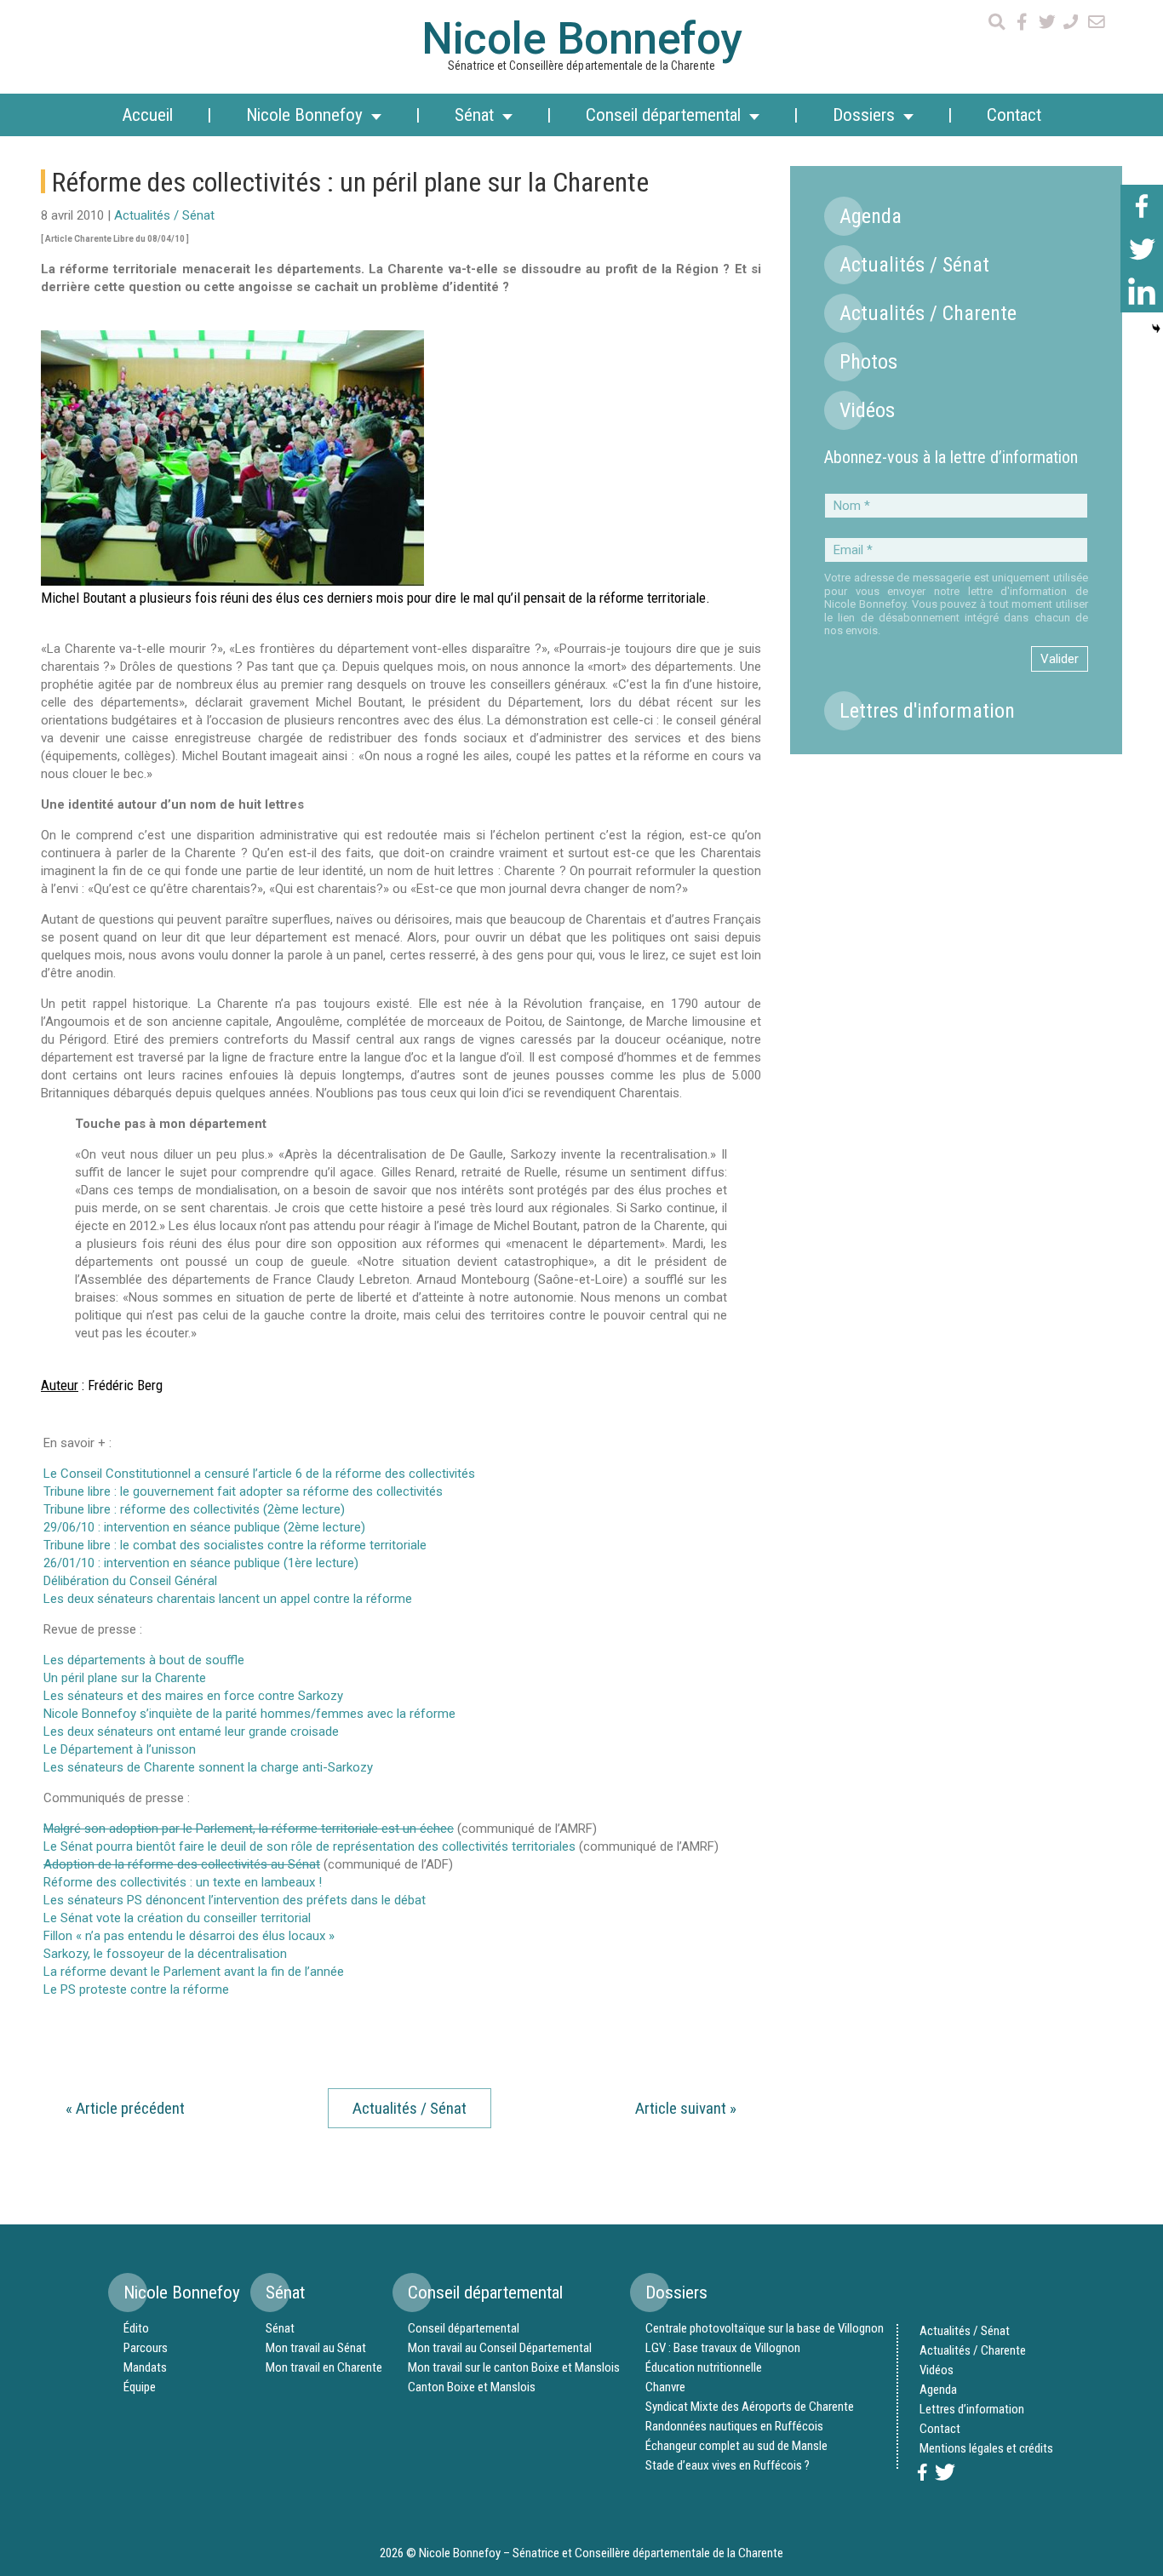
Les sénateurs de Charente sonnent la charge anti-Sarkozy (208, 1767)
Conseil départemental (464, 2328)
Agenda (871, 216)
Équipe (140, 2387)
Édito (136, 2328)
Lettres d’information (972, 2409)
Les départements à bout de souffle (144, 1660)
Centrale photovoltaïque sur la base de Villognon (765, 2328)
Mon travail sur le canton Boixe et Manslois (514, 2367)
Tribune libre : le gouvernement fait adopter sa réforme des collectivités (243, 1491)
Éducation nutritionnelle (704, 2367)
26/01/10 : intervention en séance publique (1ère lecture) (201, 1563)
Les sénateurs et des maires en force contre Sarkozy (193, 1696)
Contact (1014, 115)
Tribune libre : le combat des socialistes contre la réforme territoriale (235, 1545)
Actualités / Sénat (164, 215)
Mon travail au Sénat (316, 2348)
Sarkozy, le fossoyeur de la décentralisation (165, 1954)
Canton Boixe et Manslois (472, 2387)
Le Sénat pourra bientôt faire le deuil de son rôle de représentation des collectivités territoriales (311, 1846)
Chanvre (665, 2387)
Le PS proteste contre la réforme (136, 1989)
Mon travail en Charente (324, 2367)
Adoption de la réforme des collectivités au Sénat (182, 1864)
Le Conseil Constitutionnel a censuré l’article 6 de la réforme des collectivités (259, 1474)
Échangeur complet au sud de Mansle (736, 2446)
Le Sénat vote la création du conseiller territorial (177, 1918)
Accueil (147, 115)
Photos (868, 362)
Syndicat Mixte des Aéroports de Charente (750, 2407)
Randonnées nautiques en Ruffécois (734, 2426)
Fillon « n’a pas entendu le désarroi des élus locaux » (189, 1936)
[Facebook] (1142, 206)
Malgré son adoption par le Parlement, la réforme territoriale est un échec (249, 1829)
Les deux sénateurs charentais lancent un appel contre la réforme (228, 1599)
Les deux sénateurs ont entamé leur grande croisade (191, 1732)
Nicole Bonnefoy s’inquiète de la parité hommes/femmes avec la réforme (249, 1714)
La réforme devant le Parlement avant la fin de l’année (194, 1972)
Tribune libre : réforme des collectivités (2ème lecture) (194, 1509)
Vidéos (867, 410)
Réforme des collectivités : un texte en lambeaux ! (183, 1882)
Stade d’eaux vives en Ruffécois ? (728, 2465)
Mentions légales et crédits (986, 2448)
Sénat (280, 2328)
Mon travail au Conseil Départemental (500, 2348)
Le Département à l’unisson (120, 1749)
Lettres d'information (927, 711)
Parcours (146, 2348)
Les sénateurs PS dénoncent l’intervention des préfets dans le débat (235, 1900)
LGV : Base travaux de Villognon (723, 2348)
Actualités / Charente (928, 313)
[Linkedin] (1142, 291)
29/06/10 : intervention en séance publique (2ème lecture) (204, 1527)
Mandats (145, 2367)
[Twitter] (1142, 249)
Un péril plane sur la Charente (125, 1678)
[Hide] (1156, 329)
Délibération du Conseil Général (130, 1581)
